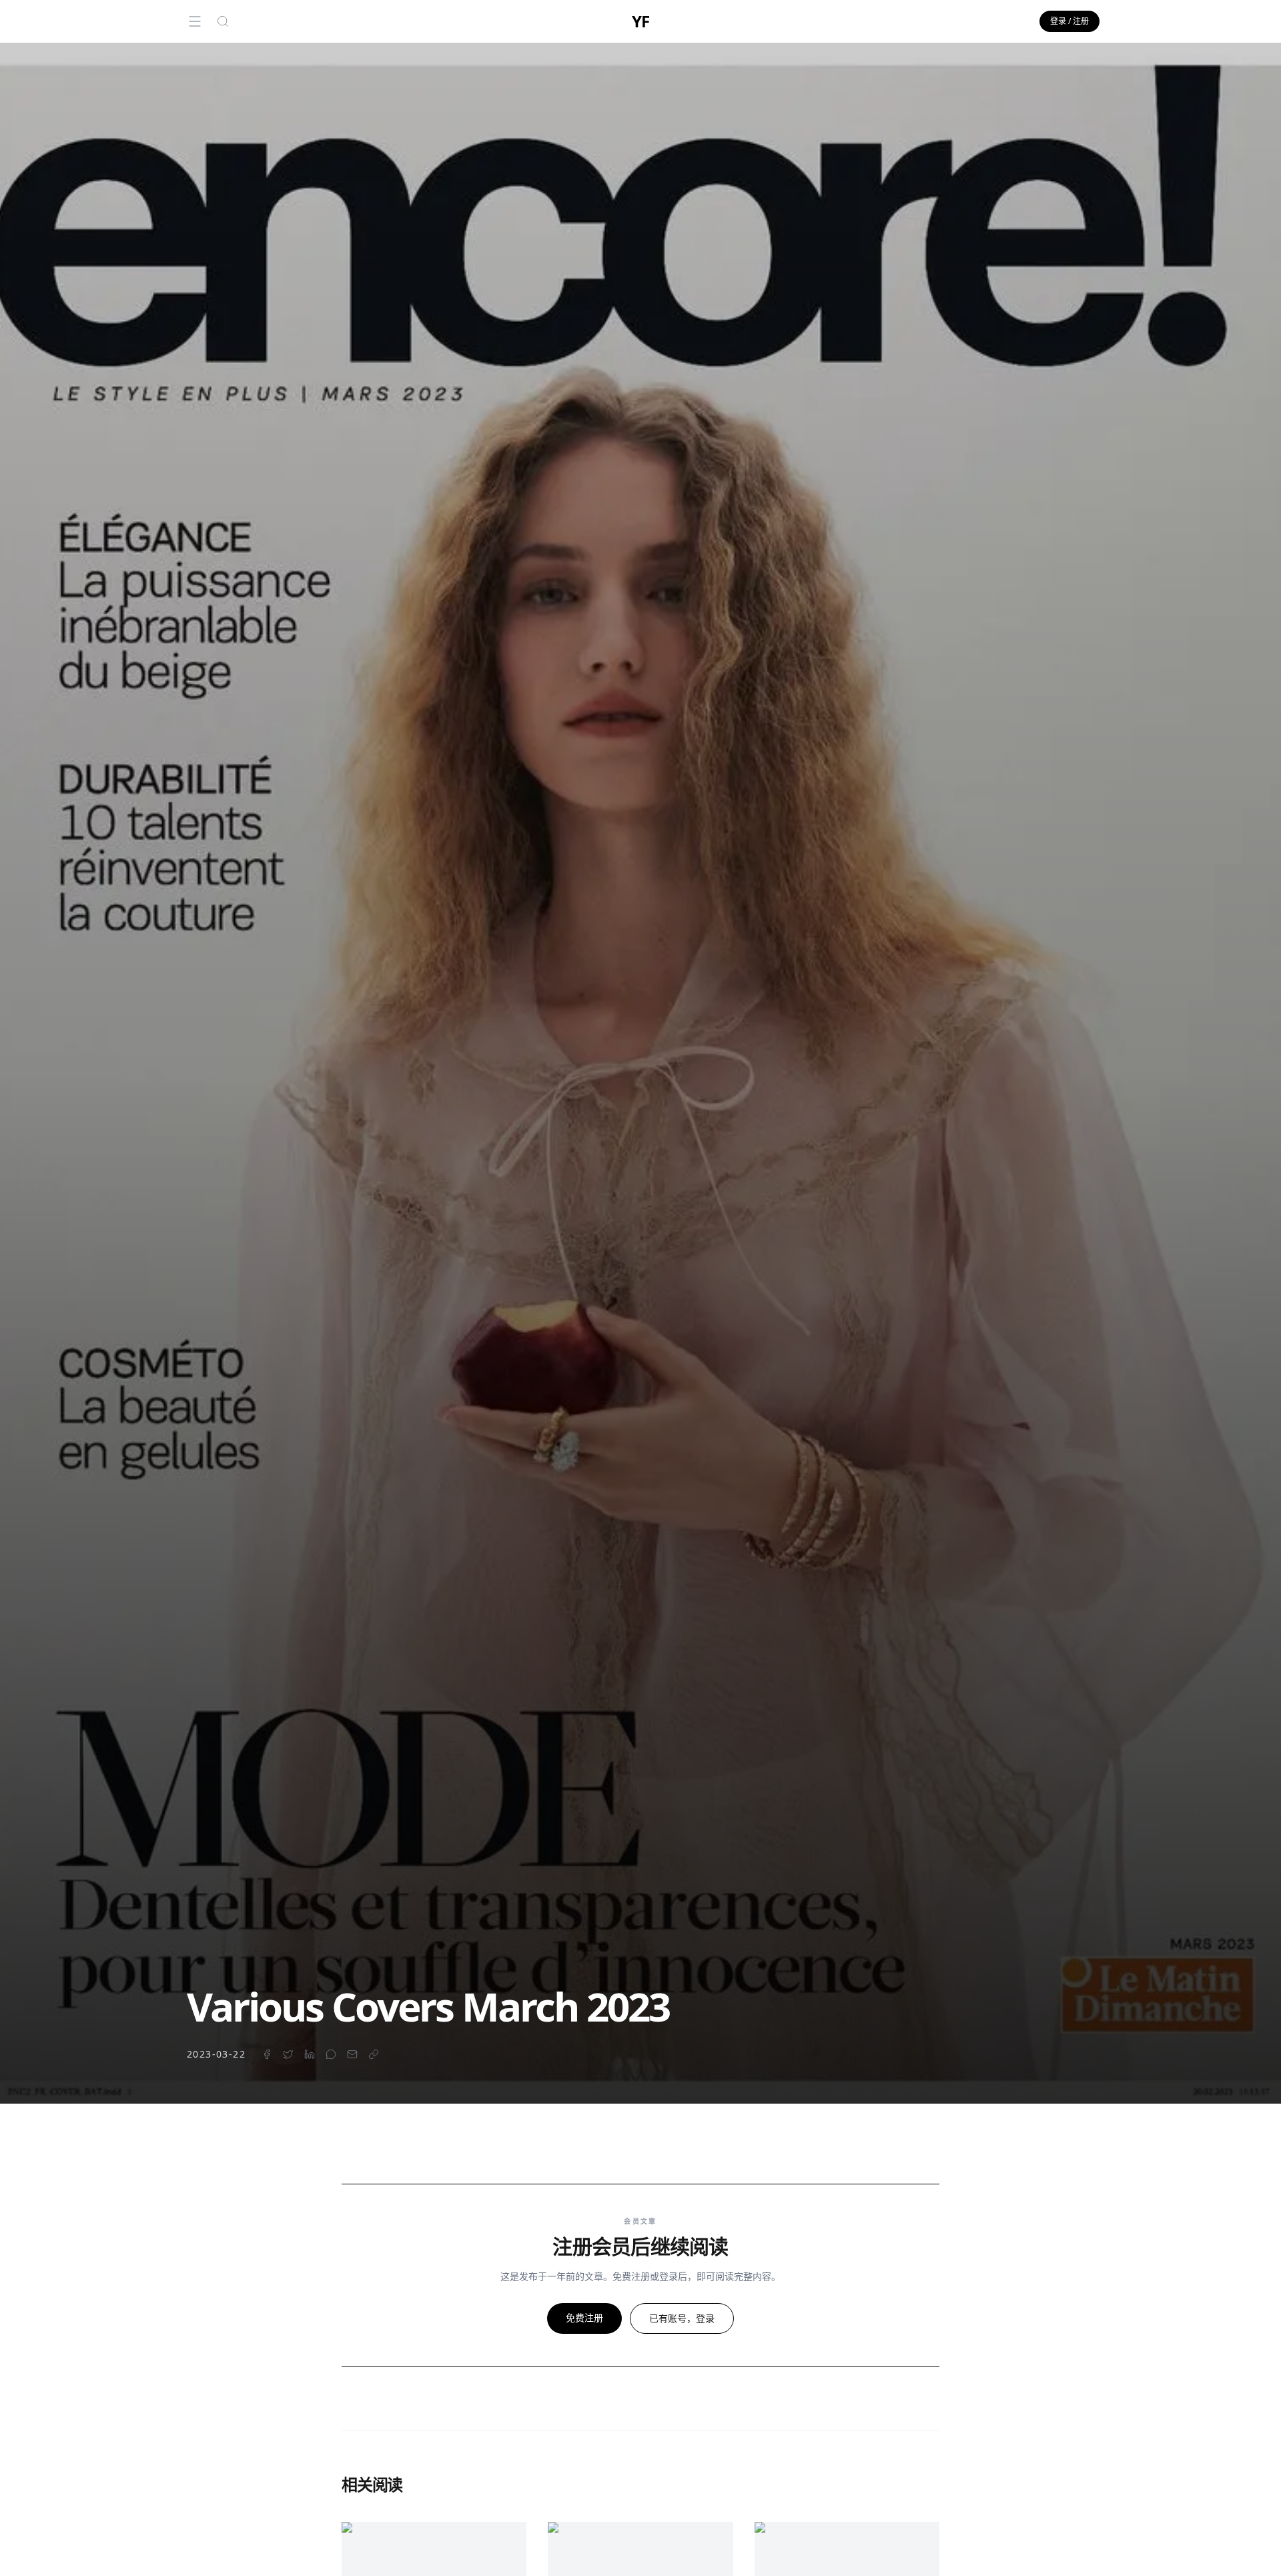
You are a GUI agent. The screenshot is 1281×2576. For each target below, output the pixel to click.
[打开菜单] (195, 21)
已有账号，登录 (682, 2318)
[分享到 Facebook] (267, 2054)
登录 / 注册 (1070, 21)
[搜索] (223, 21)
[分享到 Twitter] (288, 2054)
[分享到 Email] (352, 2054)
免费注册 (584, 2317)
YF (640, 21)
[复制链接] (374, 2054)
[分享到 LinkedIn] (310, 2054)
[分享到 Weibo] (331, 2054)
